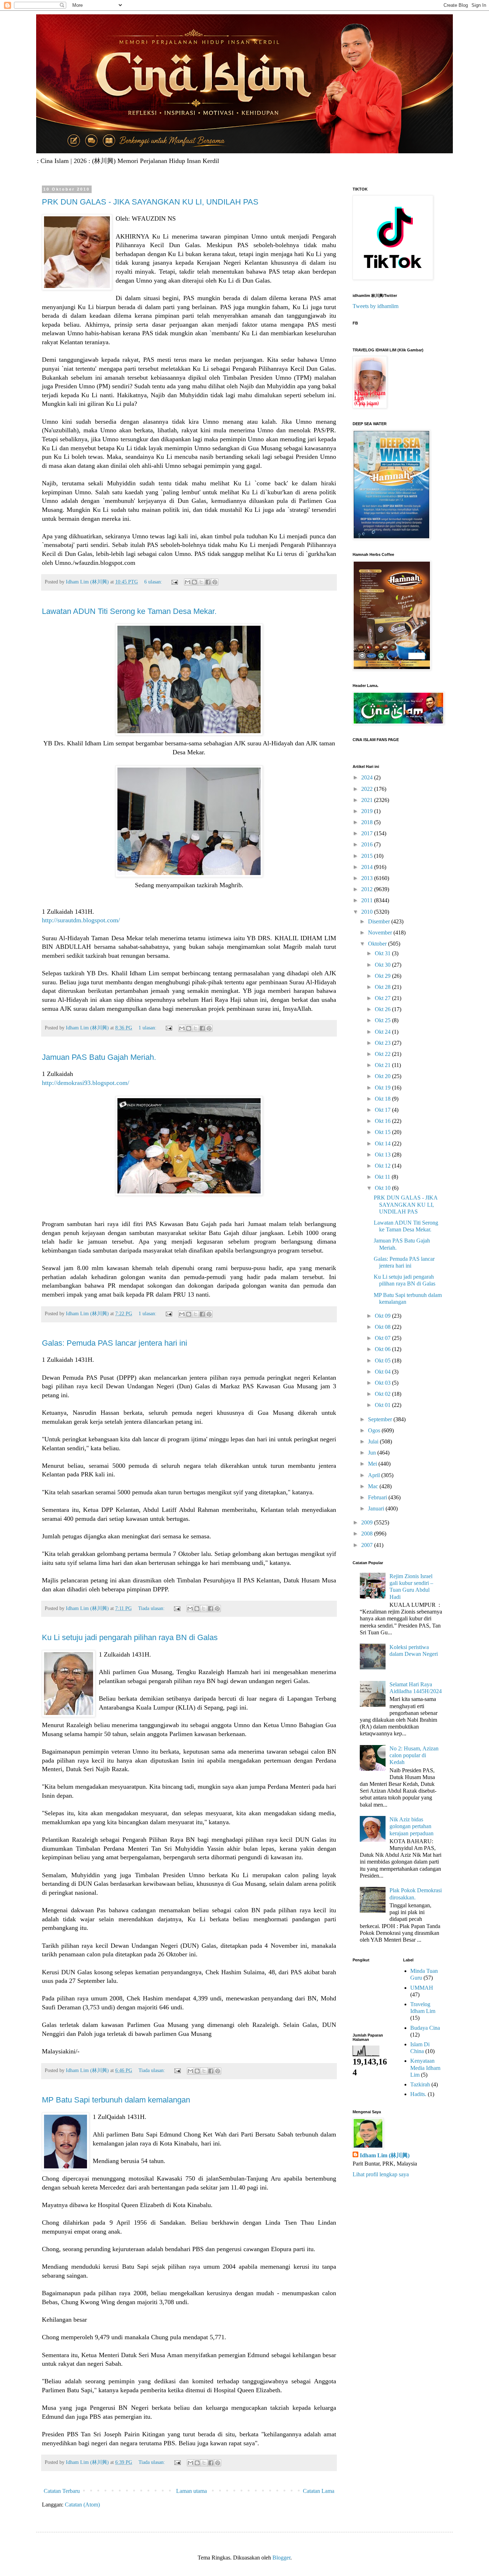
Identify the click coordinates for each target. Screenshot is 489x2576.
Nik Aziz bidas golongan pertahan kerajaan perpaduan (411, 1826)
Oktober (378, 944)
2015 (368, 856)
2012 (368, 889)
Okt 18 (383, 1099)
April (375, 1475)
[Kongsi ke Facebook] (208, 582)
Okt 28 (383, 987)
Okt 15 (383, 1132)
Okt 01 (383, 1405)
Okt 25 (383, 1020)
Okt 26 (383, 1009)
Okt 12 (383, 1166)
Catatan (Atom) (82, 2505)
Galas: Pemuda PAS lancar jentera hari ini (115, 1343)
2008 (368, 1534)
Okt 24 (383, 1032)
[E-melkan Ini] (188, 582)
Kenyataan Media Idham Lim (425, 2068)
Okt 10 (383, 1188)
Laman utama (192, 2491)
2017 (368, 833)
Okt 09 (383, 1316)
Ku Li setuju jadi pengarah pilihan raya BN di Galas (130, 1637)
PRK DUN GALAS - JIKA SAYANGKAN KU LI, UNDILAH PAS (150, 202)
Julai (374, 1441)
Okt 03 (383, 1383)
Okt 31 (383, 953)
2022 (368, 789)
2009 (368, 1522)
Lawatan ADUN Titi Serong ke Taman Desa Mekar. (129, 611)
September (381, 1419)
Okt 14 (383, 1143)
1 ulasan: (148, 1028)
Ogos (375, 1430)
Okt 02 (383, 1394)
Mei (373, 1464)
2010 (368, 912)
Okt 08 (383, 1327)
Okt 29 (383, 976)
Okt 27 (383, 998)
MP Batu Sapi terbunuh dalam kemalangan (116, 2100)
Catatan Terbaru (62, 2491)
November (381, 933)
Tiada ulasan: (152, 1608)
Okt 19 (383, 1088)
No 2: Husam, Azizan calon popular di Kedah (414, 1755)
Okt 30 (383, 965)
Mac (374, 1486)
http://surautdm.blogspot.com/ (81, 920)
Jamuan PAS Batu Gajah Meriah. (99, 1057)
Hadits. (418, 2094)
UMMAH (422, 1988)
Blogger (281, 2558)
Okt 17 (383, 1110)
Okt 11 (383, 1177)
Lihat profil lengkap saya (381, 2174)
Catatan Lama (319, 2491)
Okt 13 (383, 1155)
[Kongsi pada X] (201, 582)
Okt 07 (383, 1338)
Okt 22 (383, 1054)
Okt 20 (383, 1076)
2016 (368, 844)
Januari (377, 1508)
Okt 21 (383, 1065)
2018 (368, 822)
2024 (368, 777)
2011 (368, 900)
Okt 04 (383, 1372)
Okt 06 (383, 1349)
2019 (368, 811)
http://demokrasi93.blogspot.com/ (86, 1083)
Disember (380, 921)
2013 (368, 878)
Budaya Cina (425, 2028)
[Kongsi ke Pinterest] (215, 582)
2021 (368, 800)
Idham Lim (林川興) (385, 2155)
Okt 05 (383, 1361)
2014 (368, 867)
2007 (368, 1545)
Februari (378, 1497)
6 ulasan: (154, 582)
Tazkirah (420, 2084)
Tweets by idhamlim (376, 306)
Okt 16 (383, 1121)
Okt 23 (383, 1043)
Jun (373, 1453)
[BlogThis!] (194, 582)
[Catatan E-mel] (174, 582)
